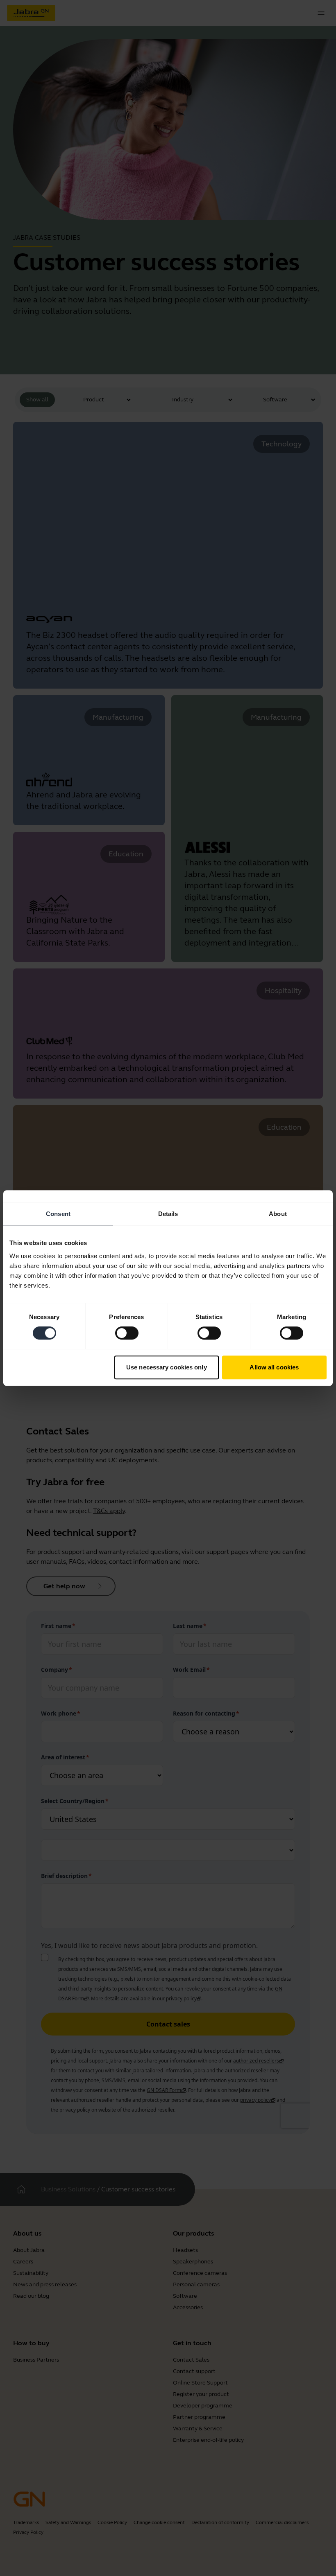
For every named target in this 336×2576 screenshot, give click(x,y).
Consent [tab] (58, 1214)
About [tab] (278, 1214)
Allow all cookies (274, 1367)
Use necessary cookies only (167, 1367)
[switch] (127, 1333)
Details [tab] (168, 1214)
